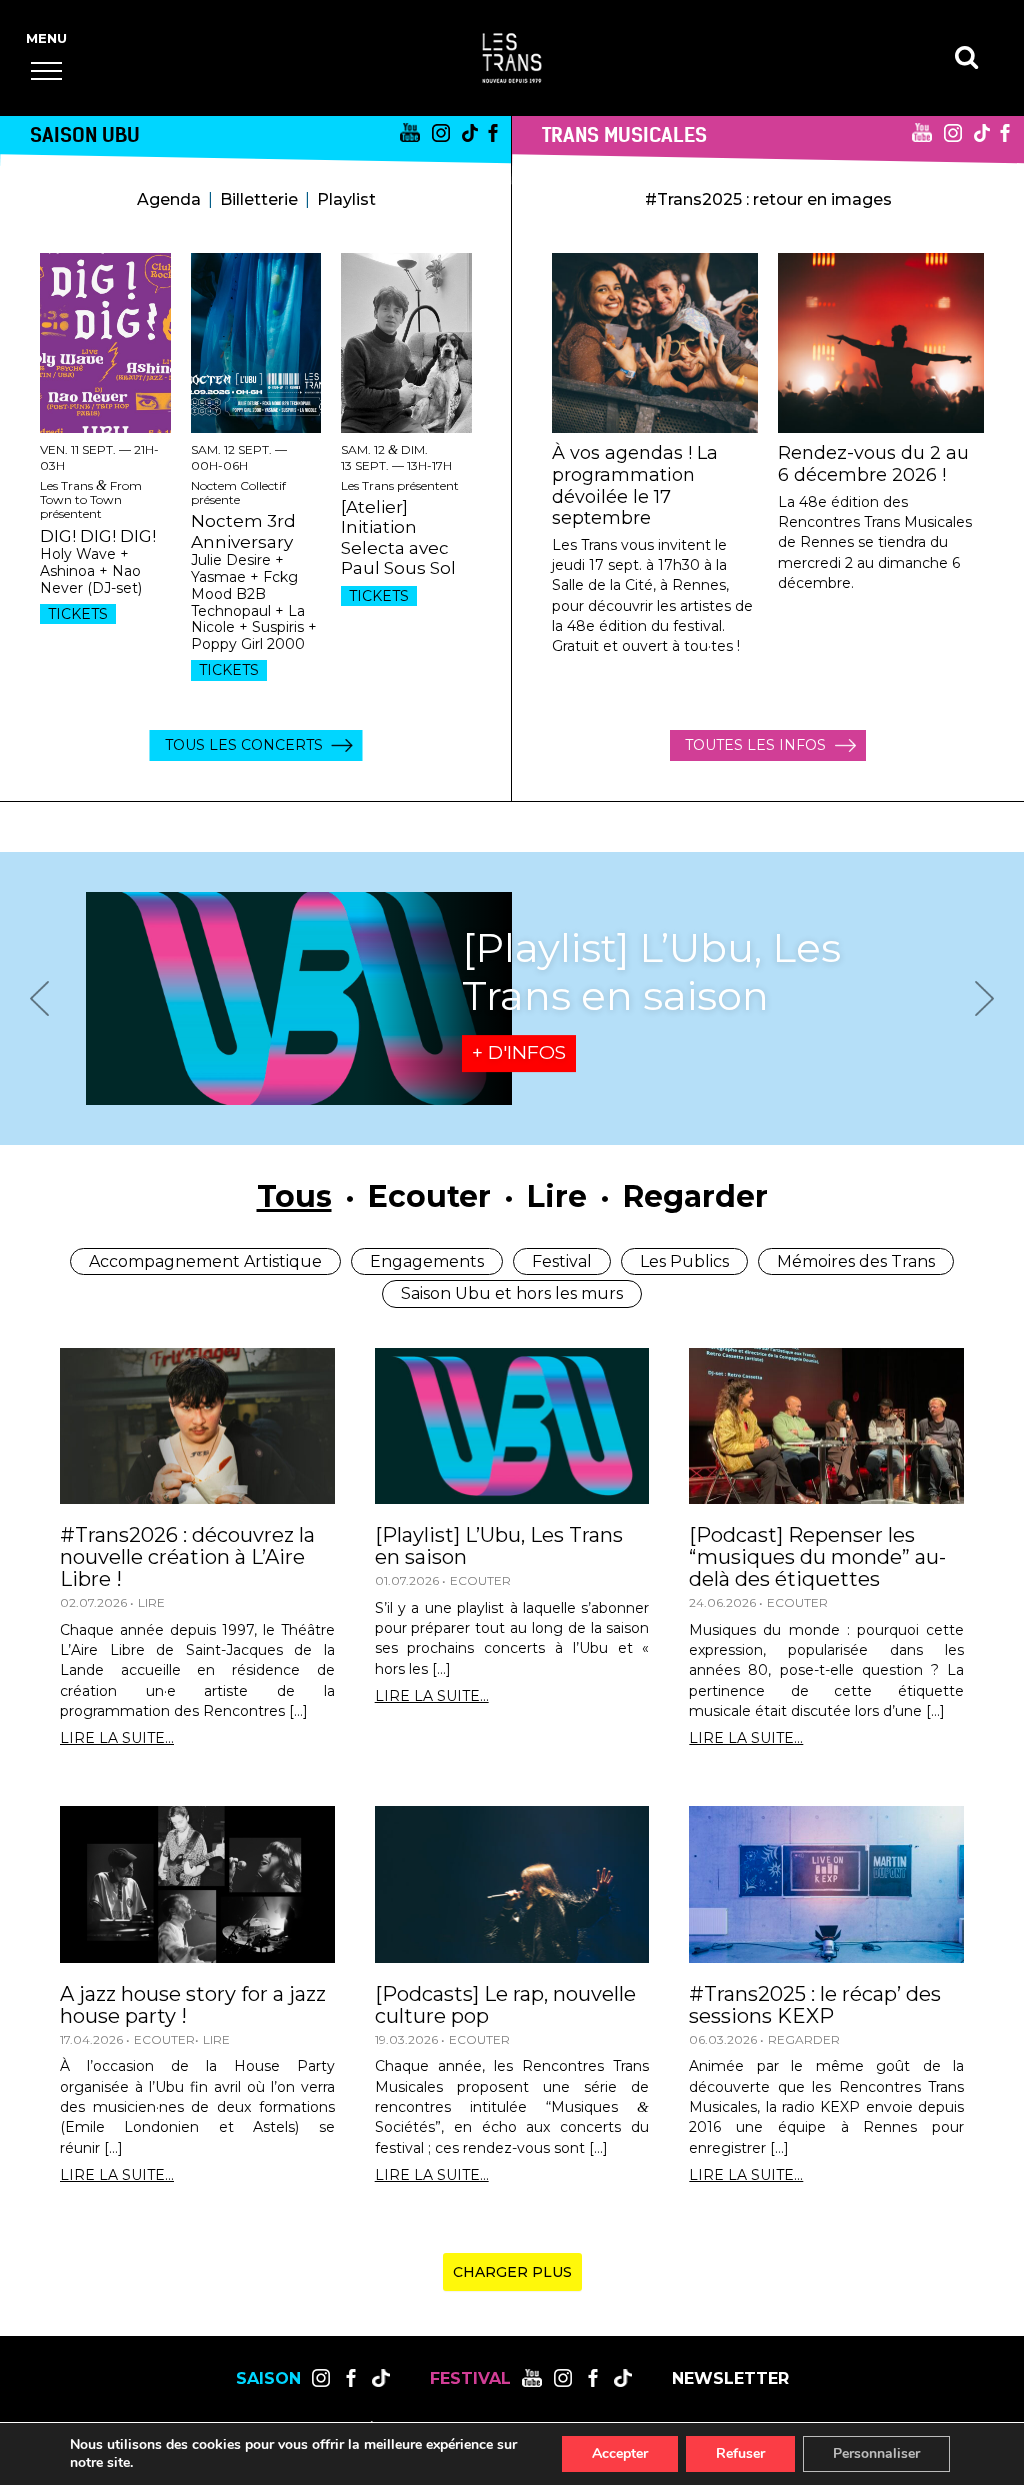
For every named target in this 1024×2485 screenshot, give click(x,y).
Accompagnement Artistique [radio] (205, 1261)
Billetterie (259, 199)
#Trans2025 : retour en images (768, 199)
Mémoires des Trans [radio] (856, 1261)
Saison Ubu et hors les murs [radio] (512, 1293)
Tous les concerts (244, 745)
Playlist (346, 199)
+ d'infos (519, 1052)
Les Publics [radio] (684, 1261)
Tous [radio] (294, 1196)
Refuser (740, 2453)
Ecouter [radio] (429, 1196)
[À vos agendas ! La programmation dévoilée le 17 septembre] (655, 343)
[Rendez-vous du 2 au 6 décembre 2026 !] (881, 343)
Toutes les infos (755, 745)
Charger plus (512, 2272)
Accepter (620, 2453)
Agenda (169, 199)
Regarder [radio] (695, 1196)
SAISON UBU (85, 134)
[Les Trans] (512, 58)
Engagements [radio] (427, 1261)
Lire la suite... (117, 1738)
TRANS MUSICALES (624, 134)
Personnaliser (876, 2453)
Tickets (78, 614)
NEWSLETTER (730, 2379)
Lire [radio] (557, 1196)
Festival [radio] (562, 1261)
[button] (46, 70)
